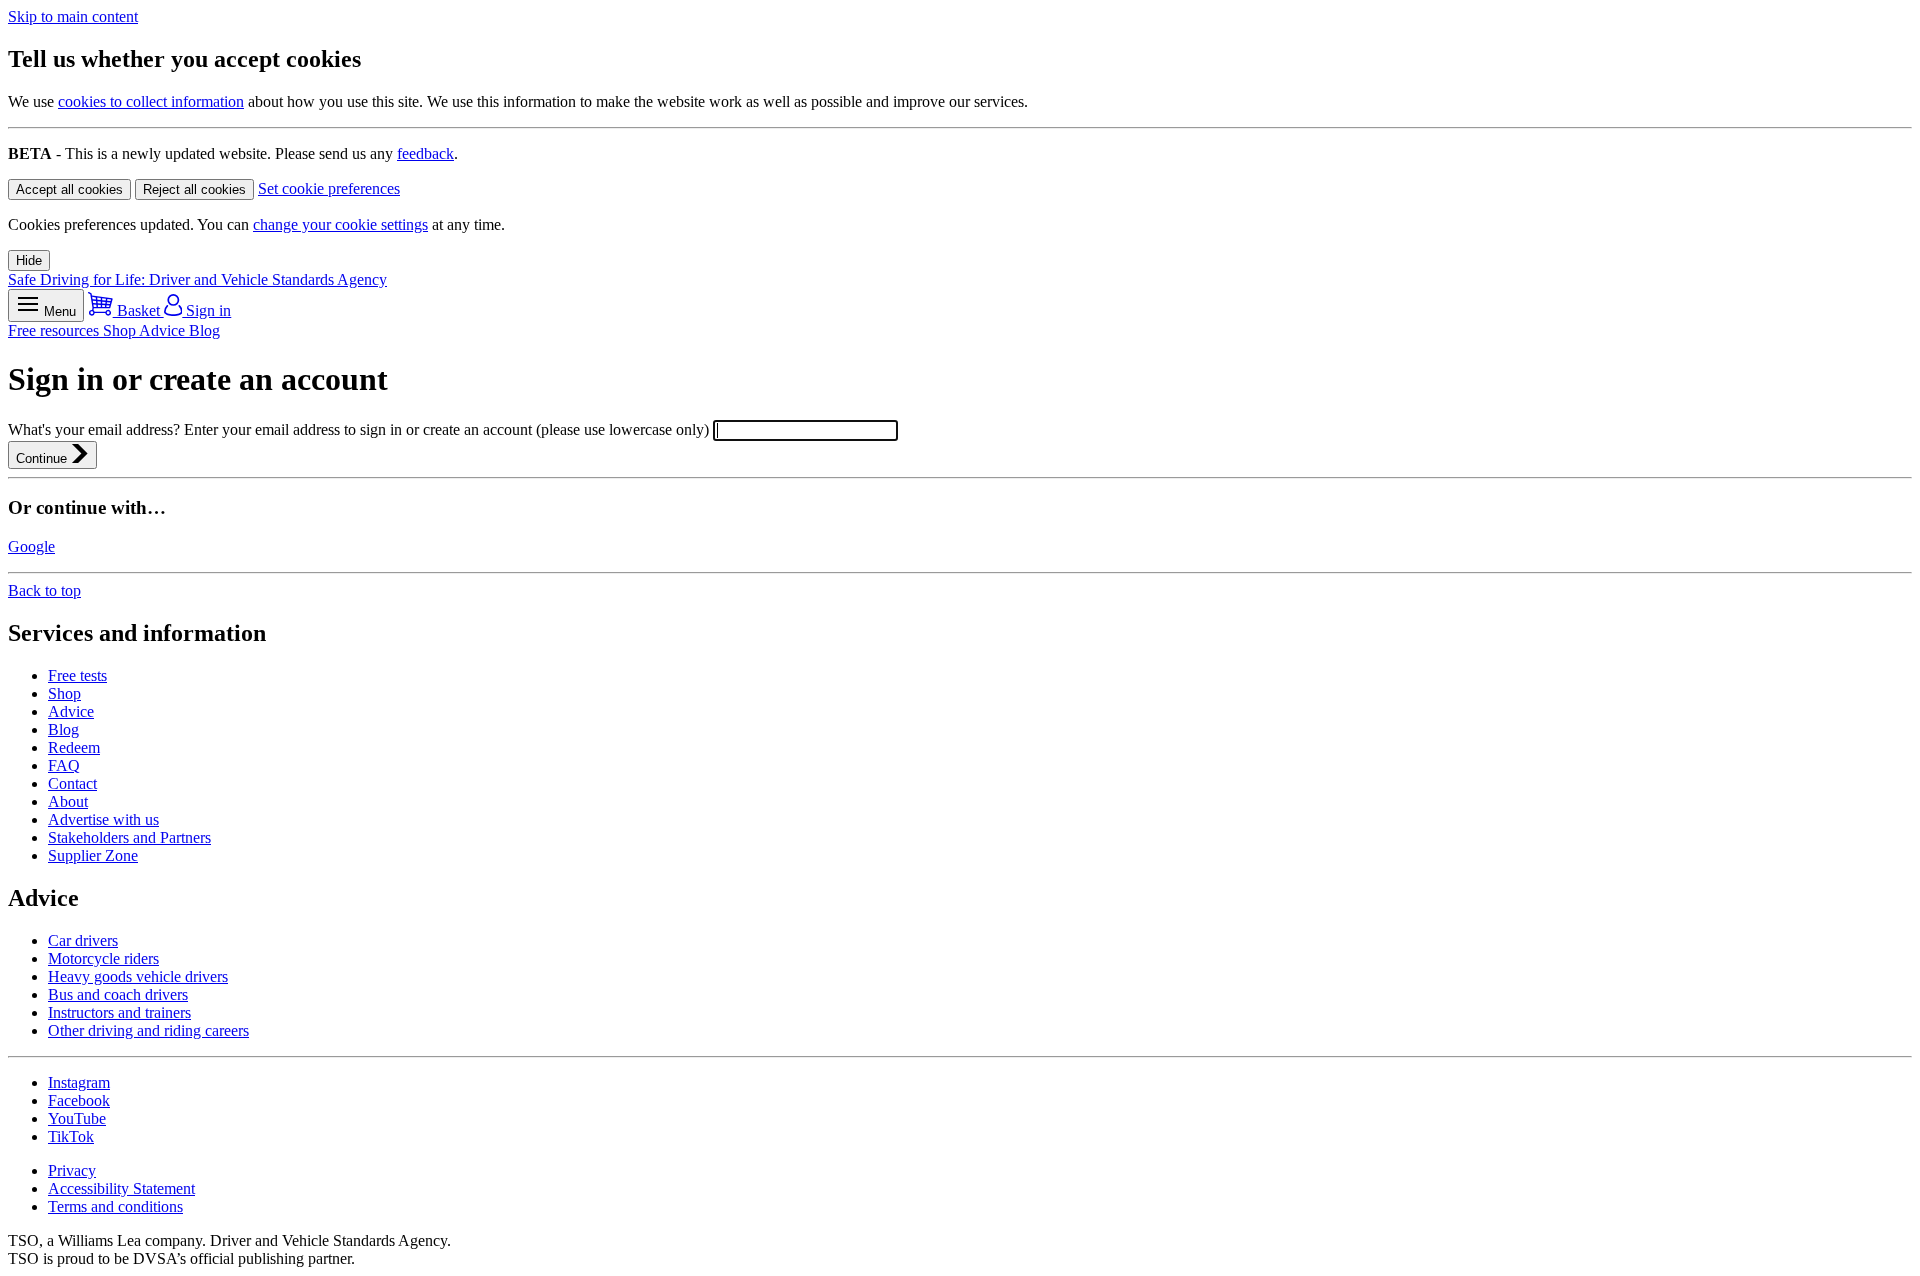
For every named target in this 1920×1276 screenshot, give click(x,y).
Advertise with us (103, 819)
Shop (121, 330)
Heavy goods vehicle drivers (138, 976)
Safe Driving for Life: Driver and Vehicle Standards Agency (197, 279)
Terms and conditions (115, 1206)
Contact (72, 783)
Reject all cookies (194, 189)
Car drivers (83, 940)
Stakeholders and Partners (129, 837)
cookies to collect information (151, 101)
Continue (43, 458)
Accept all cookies (69, 189)
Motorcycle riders (103, 958)
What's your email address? (96, 429)
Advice (164, 330)
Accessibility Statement (121, 1188)
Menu (58, 311)
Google (31, 546)
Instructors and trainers (119, 1012)
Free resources (55, 330)
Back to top (44, 590)
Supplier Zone (93, 855)
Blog (204, 330)
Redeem (74, 747)
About (68, 801)
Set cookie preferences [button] (329, 188)
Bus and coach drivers (118, 994)
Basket (138, 310)
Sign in (206, 310)
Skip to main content (73, 16)
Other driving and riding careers (148, 1030)
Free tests (77, 675)
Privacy (72, 1170)
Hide (29, 260)
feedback (425, 153)
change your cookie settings (340, 224)
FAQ (64, 765)
